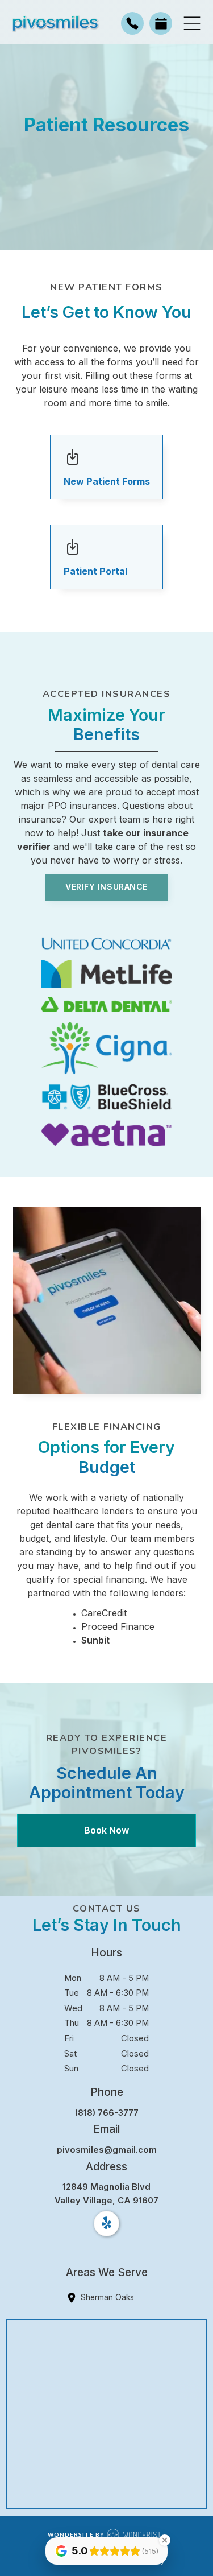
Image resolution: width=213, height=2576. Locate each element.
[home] (54, 24)
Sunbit (95, 1640)
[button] (192, 23)
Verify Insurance (106, 887)
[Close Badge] (165, 2540)
